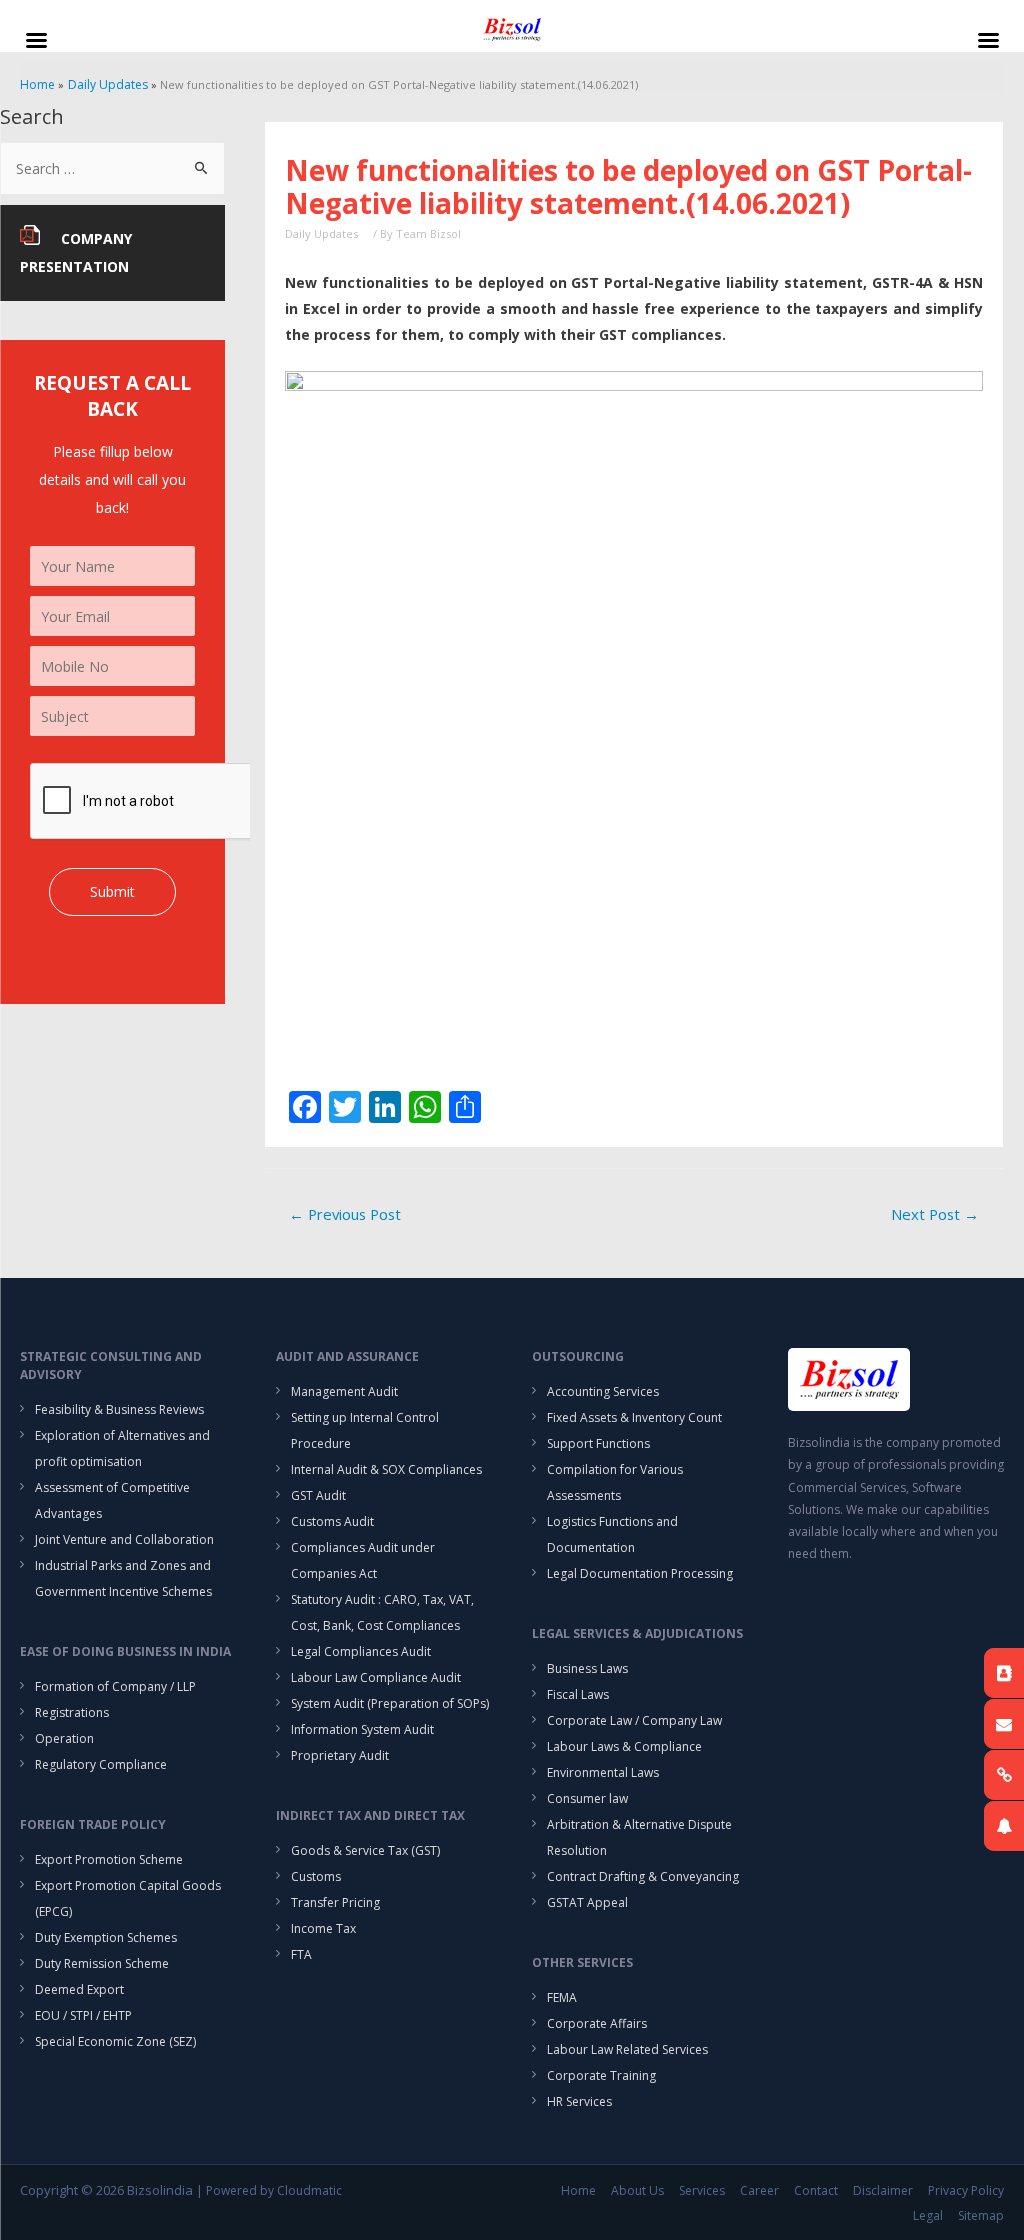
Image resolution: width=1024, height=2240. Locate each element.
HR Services (579, 2101)
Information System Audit (362, 1729)
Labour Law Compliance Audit (376, 1677)
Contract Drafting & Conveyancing (643, 1876)
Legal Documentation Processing (640, 1573)
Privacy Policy (966, 2190)
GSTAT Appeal (587, 1902)
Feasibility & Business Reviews (119, 1409)
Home (578, 2190)
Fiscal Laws (578, 1694)
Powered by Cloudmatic (274, 2190)
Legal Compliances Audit (361, 1651)
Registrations (72, 1712)
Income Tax (323, 1928)
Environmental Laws (603, 1772)
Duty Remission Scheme (102, 1963)
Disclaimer (883, 2190)
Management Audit (344, 1391)
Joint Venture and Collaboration (124, 1539)
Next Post (935, 1214)
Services (702, 2190)
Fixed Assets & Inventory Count (634, 1417)
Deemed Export (79, 1989)
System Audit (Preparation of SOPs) (390, 1703)
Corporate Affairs (597, 2023)
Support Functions (598, 1443)
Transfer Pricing (335, 1902)
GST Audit (318, 1495)
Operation (64, 1738)
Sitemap (981, 2215)
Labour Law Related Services (627, 2049)
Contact (816, 2190)
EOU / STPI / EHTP (83, 2015)
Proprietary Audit (340, 1755)
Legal (928, 2215)
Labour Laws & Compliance (624, 1746)
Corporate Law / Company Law (634, 1720)
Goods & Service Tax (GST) (365, 1850)
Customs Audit (332, 1521)
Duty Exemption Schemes (106, 1937)
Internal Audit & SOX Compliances (386, 1469)
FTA (301, 1954)
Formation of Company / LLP (115, 1686)
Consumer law (587, 1798)
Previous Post (345, 1214)
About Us (637, 2190)
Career (759, 2190)
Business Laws (587, 1668)
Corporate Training (601, 2075)
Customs (316, 1876)
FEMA (562, 1997)
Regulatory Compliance (101, 1764)
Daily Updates (321, 233)
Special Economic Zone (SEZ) (115, 2041)
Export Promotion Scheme (109, 1859)
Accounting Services (603, 1391)
